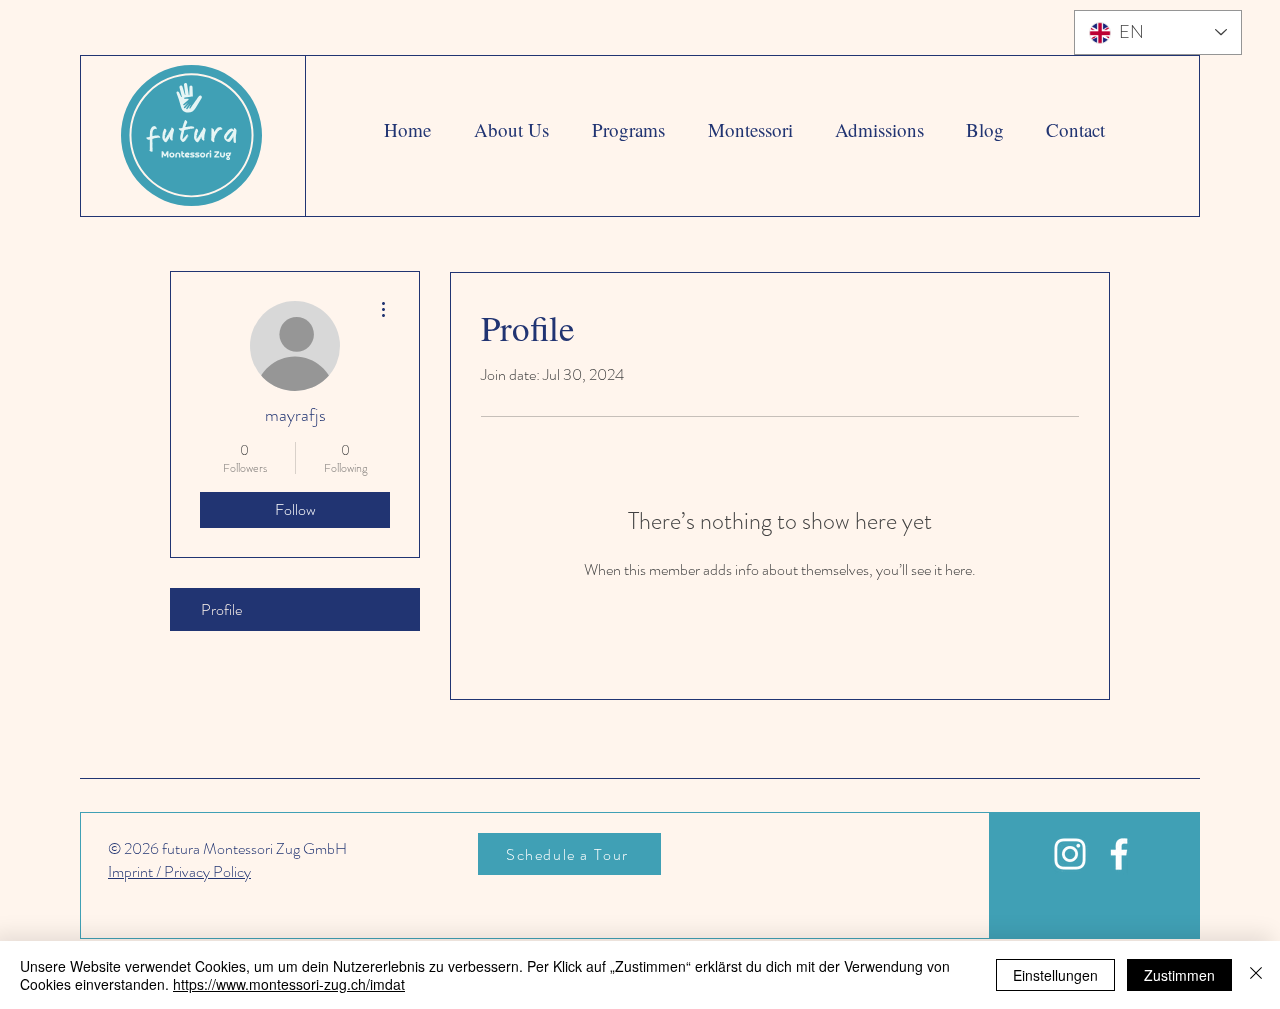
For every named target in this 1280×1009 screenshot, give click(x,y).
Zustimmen (1179, 975)
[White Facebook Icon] (1119, 854)
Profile (221, 609)
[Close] (1256, 975)
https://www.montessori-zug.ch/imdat (289, 984)
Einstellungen (1055, 975)
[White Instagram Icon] (1070, 854)
